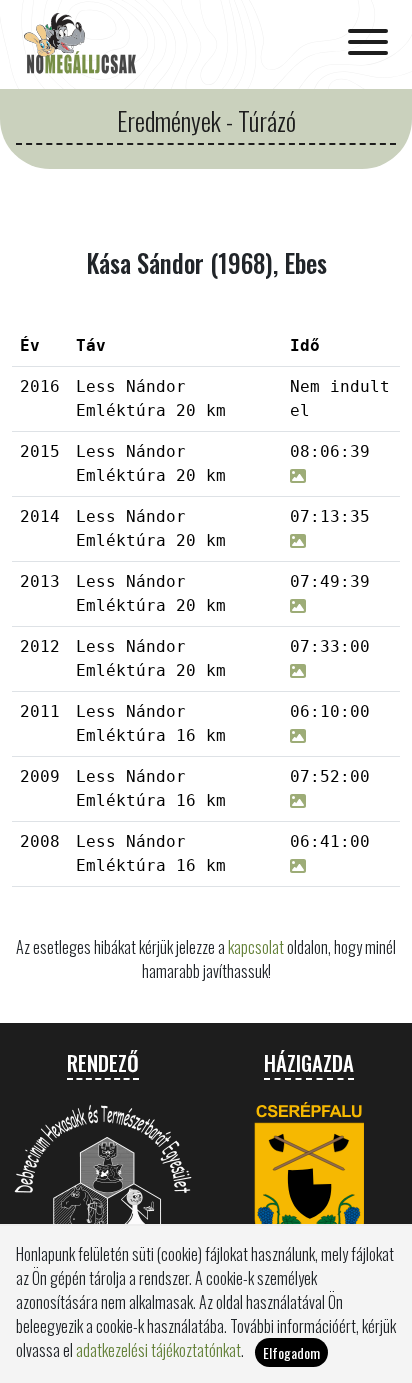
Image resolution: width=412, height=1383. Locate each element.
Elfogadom (291, 1352)
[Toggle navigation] (368, 44)
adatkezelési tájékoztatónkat (158, 1350)
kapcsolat (256, 947)
